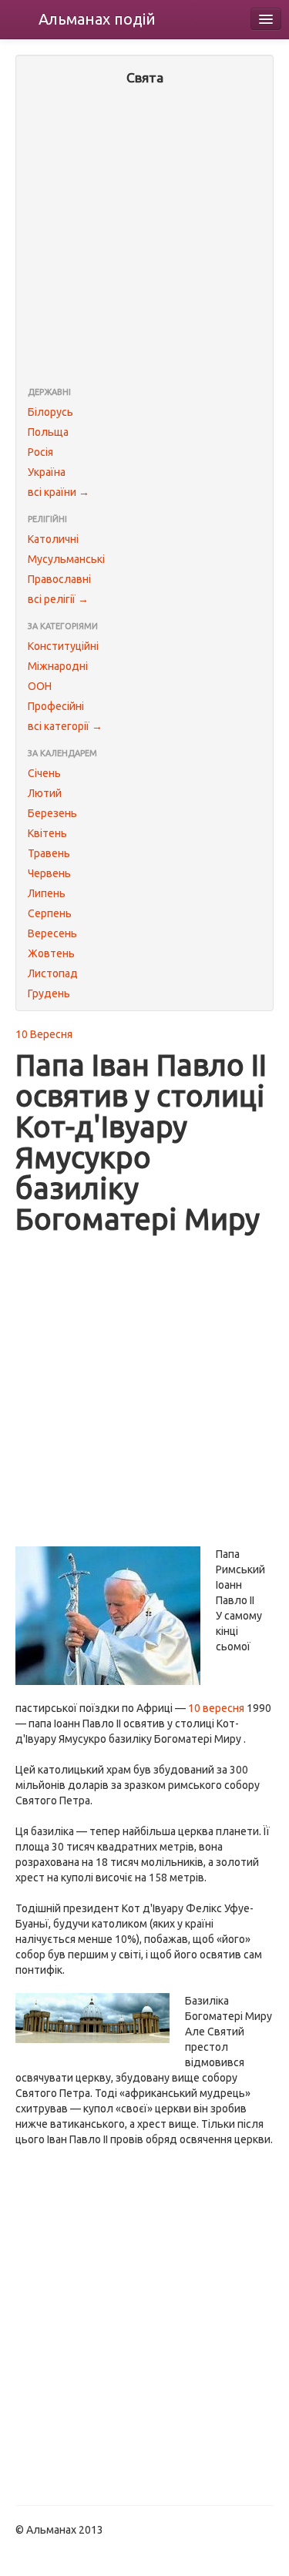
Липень (47, 893)
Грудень (49, 993)
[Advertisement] (144, 238)
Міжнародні (58, 666)
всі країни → (59, 492)
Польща (48, 432)
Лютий (45, 793)
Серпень (50, 913)
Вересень (52, 933)
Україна (47, 472)
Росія (40, 452)
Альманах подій (97, 19)
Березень (52, 813)
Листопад (53, 973)
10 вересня (216, 1708)
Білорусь (50, 412)
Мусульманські (66, 559)
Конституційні (63, 646)
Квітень (47, 833)
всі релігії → (58, 599)
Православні (59, 579)
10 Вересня (44, 1034)
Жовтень (51, 953)
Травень (49, 853)
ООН (40, 686)
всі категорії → (65, 726)
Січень (44, 773)
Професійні (56, 706)
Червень (49, 873)
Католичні (53, 539)
